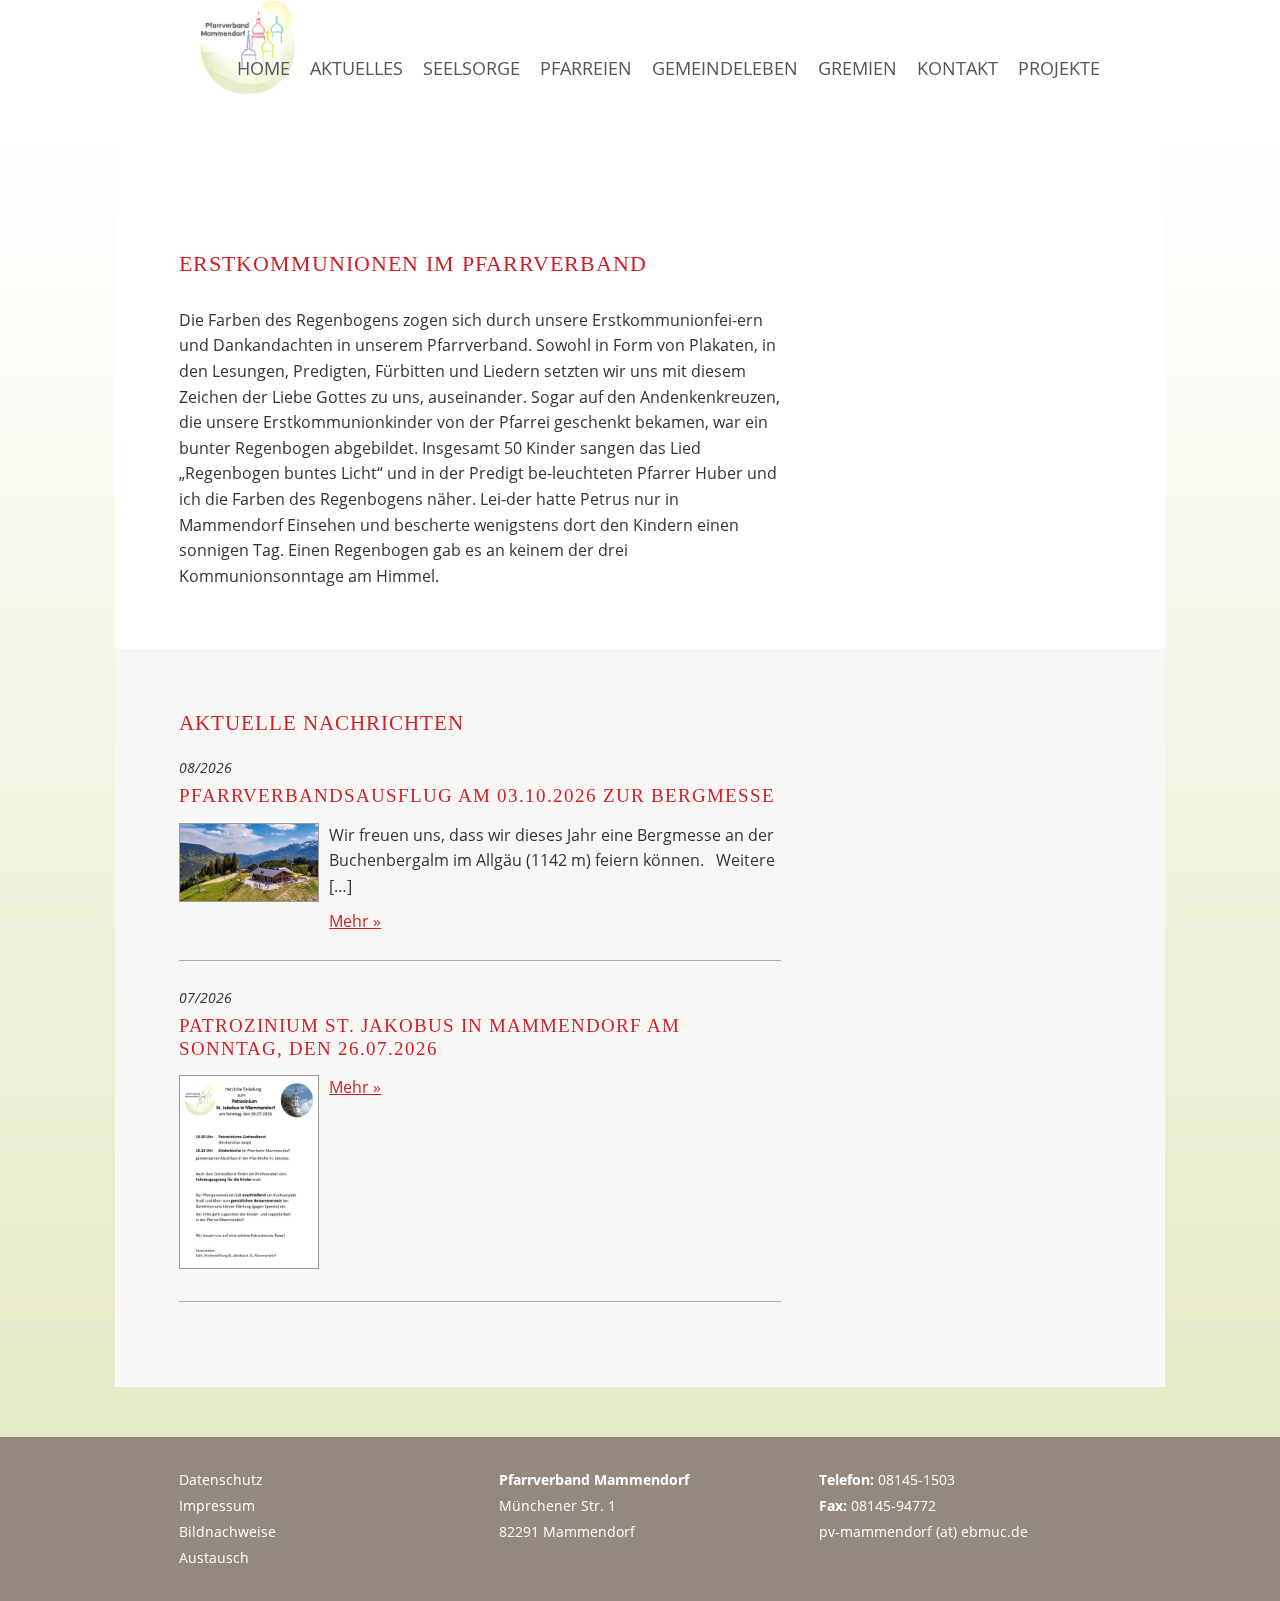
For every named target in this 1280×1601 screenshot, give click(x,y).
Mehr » (355, 921)
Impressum (217, 1505)
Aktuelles (356, 68)
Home (263, 68)
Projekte (1059, 68)
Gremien (857, 68)
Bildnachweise (227, 1531)
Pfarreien (586, 68)
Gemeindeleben (725, 68)
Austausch (214, 1557)
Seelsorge (471, 68)
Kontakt (957, 68)
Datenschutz (221, 1479)
